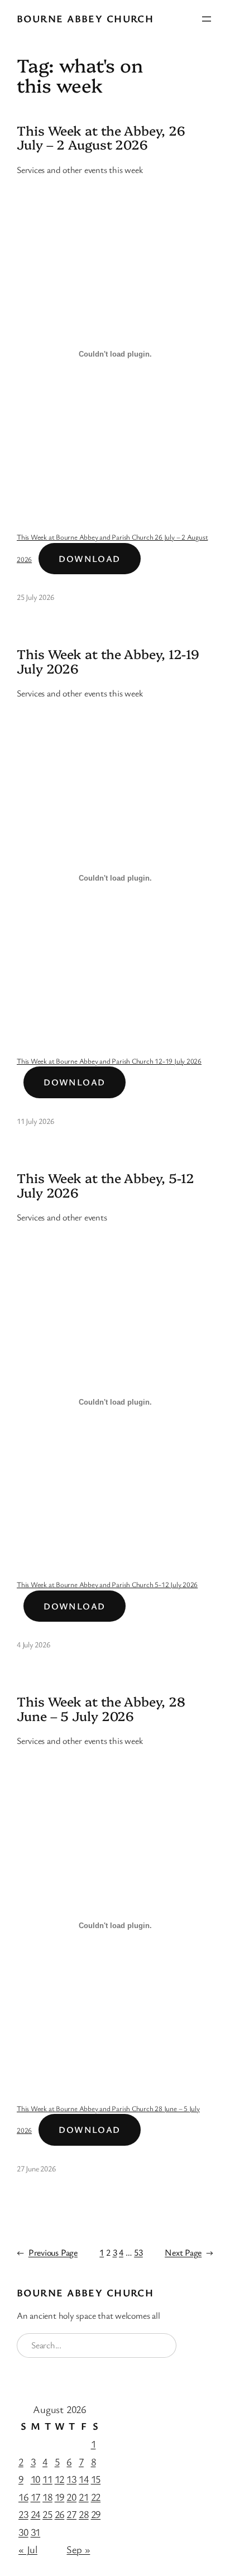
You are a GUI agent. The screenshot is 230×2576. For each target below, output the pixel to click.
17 (36, 2497)
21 (84, 2497)
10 (36, 2479)
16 (23, 2497)
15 (96, 2479)
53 (138, 2252)
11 (47, 2479)
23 (23, 2514)
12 (60, 2479)
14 (84, 2479)
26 (60, 2514)
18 (47, 2497)
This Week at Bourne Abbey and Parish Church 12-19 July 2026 (109, 1061)
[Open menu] (207, 19)
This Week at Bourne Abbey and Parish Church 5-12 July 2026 (107, 1584)
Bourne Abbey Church (85, 18)
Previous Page (47, 2252)
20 (71, 2497)
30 (23, 2532)
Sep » (78, 2549)
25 (47, 2514)
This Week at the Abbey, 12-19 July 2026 (108, 661)
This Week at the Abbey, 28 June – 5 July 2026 (101, 1709)
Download (90, 559)
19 (60, 2497)
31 (36, 2532)
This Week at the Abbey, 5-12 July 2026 (106, 1185)
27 (71, 2514)
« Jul (28, 2549)
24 (36, 2514)
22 (96, 2497)
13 (71, 2479)
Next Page (189, 2252)
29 (96, 2514)
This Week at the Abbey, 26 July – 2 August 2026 (101, 138)
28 (84, 2514)
